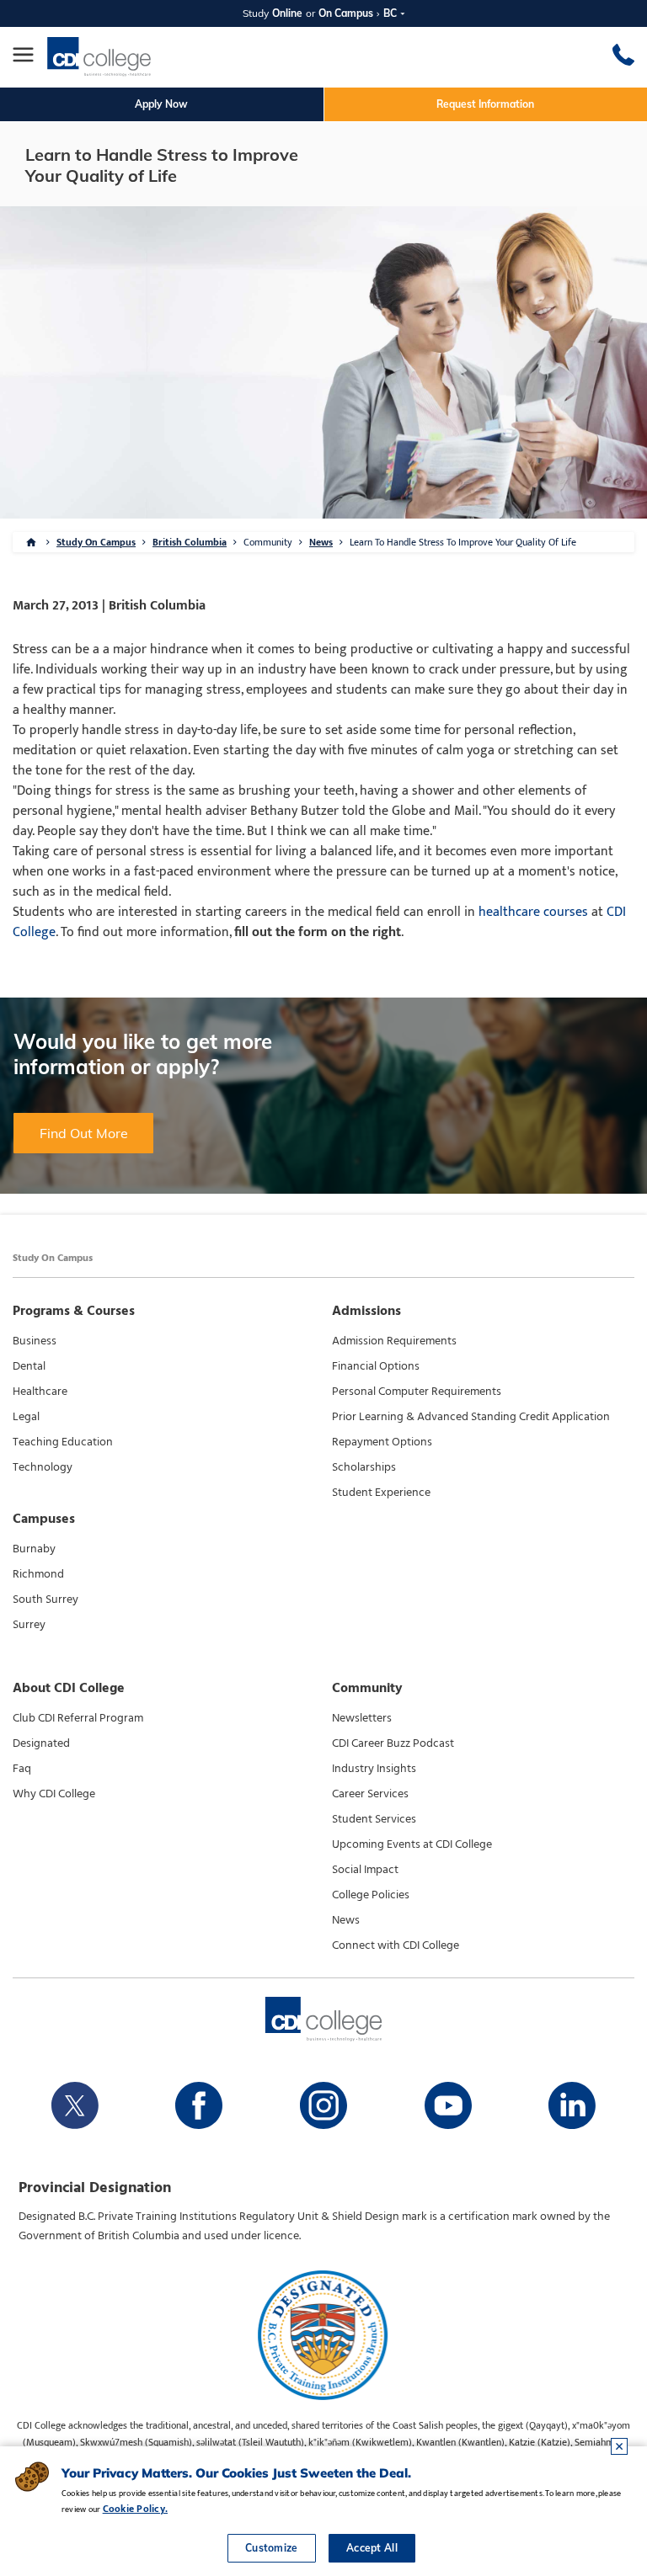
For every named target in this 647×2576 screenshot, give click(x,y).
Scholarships (364, 1467)
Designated (41, 1743)
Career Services (370, 1794)
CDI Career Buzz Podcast (393, 1743)
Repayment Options (382, 1442)
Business (35, 1341)
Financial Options (376, 1366)
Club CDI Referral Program (78, 1718)
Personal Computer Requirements (417, 1392)
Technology (43, 1467)
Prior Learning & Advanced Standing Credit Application (471, 1417)
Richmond (38, 1574)
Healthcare (40, 1392)
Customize (272, 2548)
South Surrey (45, 1599)
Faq (22, 1769)
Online (287, 13)
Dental (29, 1366)
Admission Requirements (394, 1341)
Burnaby (34, 1549)
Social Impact (365, 1870)
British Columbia (190, 542)
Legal (26, 1417)
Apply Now (161, 104)
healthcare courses (533, 912)
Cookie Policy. (135, 2509)
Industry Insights (374, 1769)
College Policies (371, 1895)
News (321, 542)
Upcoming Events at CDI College (412, 1844)
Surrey (29, 1625)
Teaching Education (63, 1442)
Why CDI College (54, 1794)
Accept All (372, 2548)
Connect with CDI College (396, 1945)
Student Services (374, 1819)
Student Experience (381, 1493)
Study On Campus (96, 542)
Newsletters (362, 1718)
